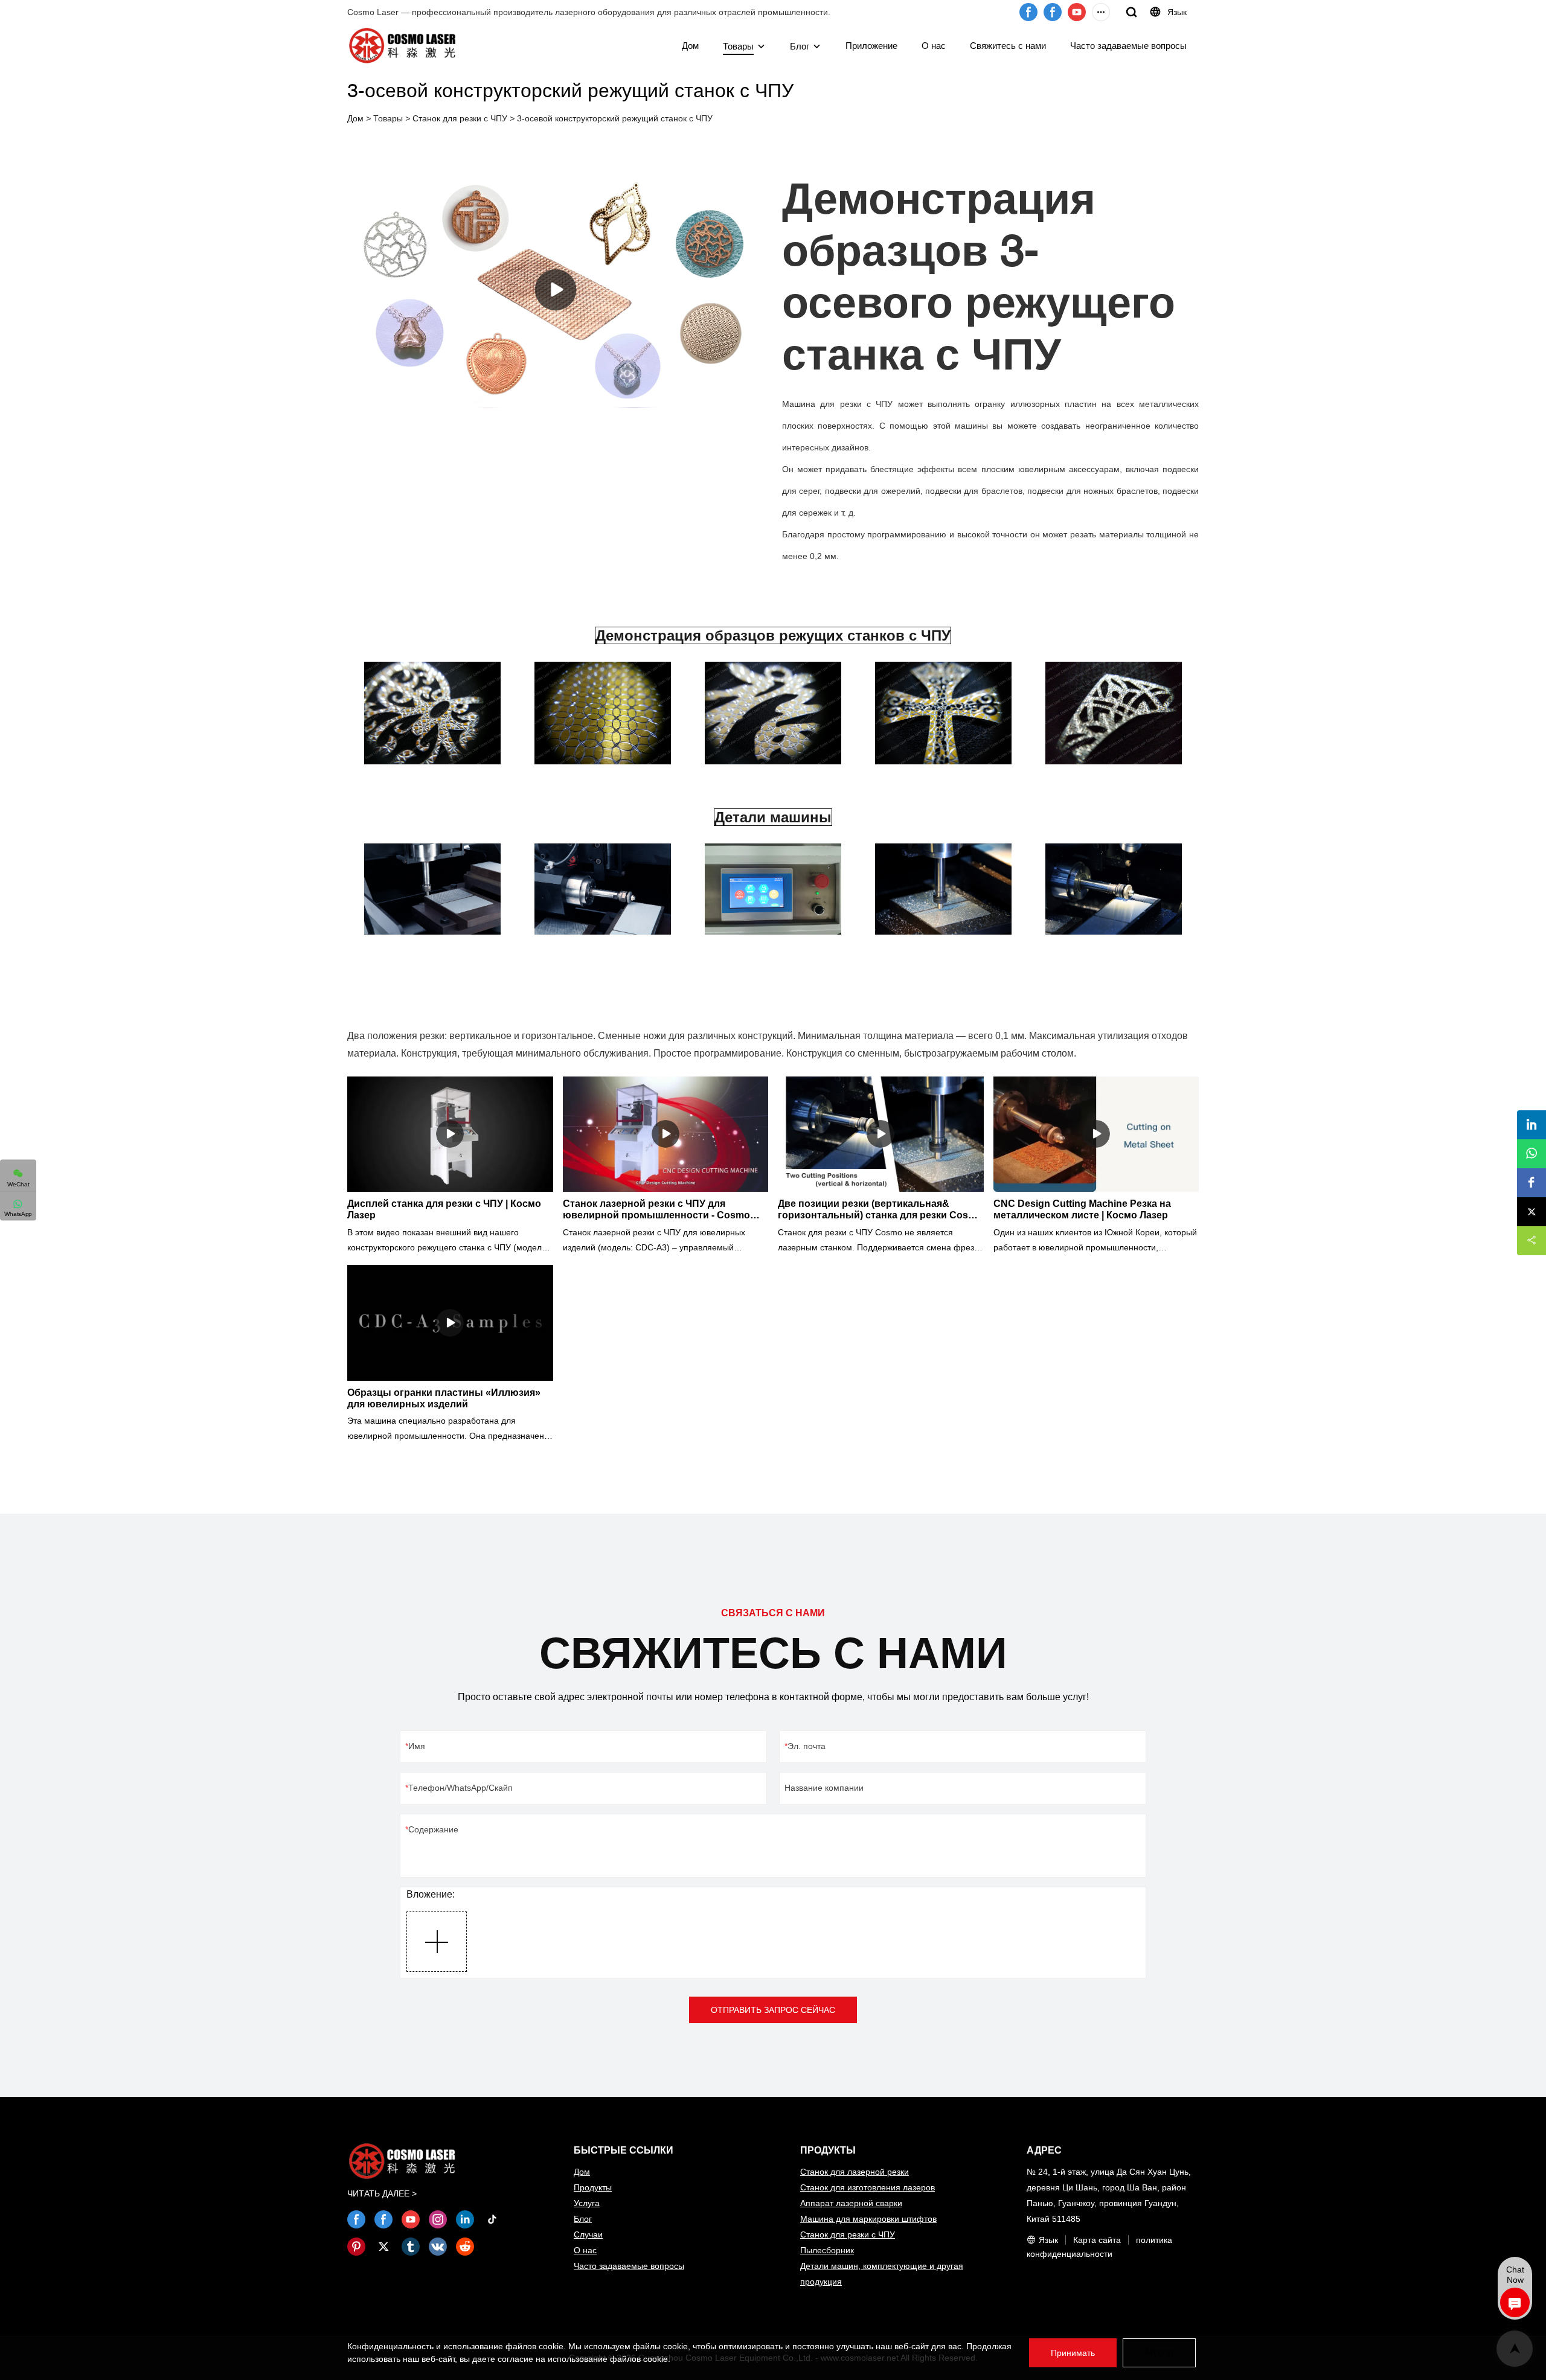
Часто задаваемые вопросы (1128, 46)
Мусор (1159, 2353)
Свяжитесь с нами (1008, 46)
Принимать (1073, 2353)
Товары (738, 46)
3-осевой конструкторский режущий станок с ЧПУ (615, 118)
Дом (690, 46)
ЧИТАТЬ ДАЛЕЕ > (382, 2193)
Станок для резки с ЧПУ (460, 118)
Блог (800, 46)
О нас (934, 46)
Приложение (871, 46)
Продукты (593, 2187)
